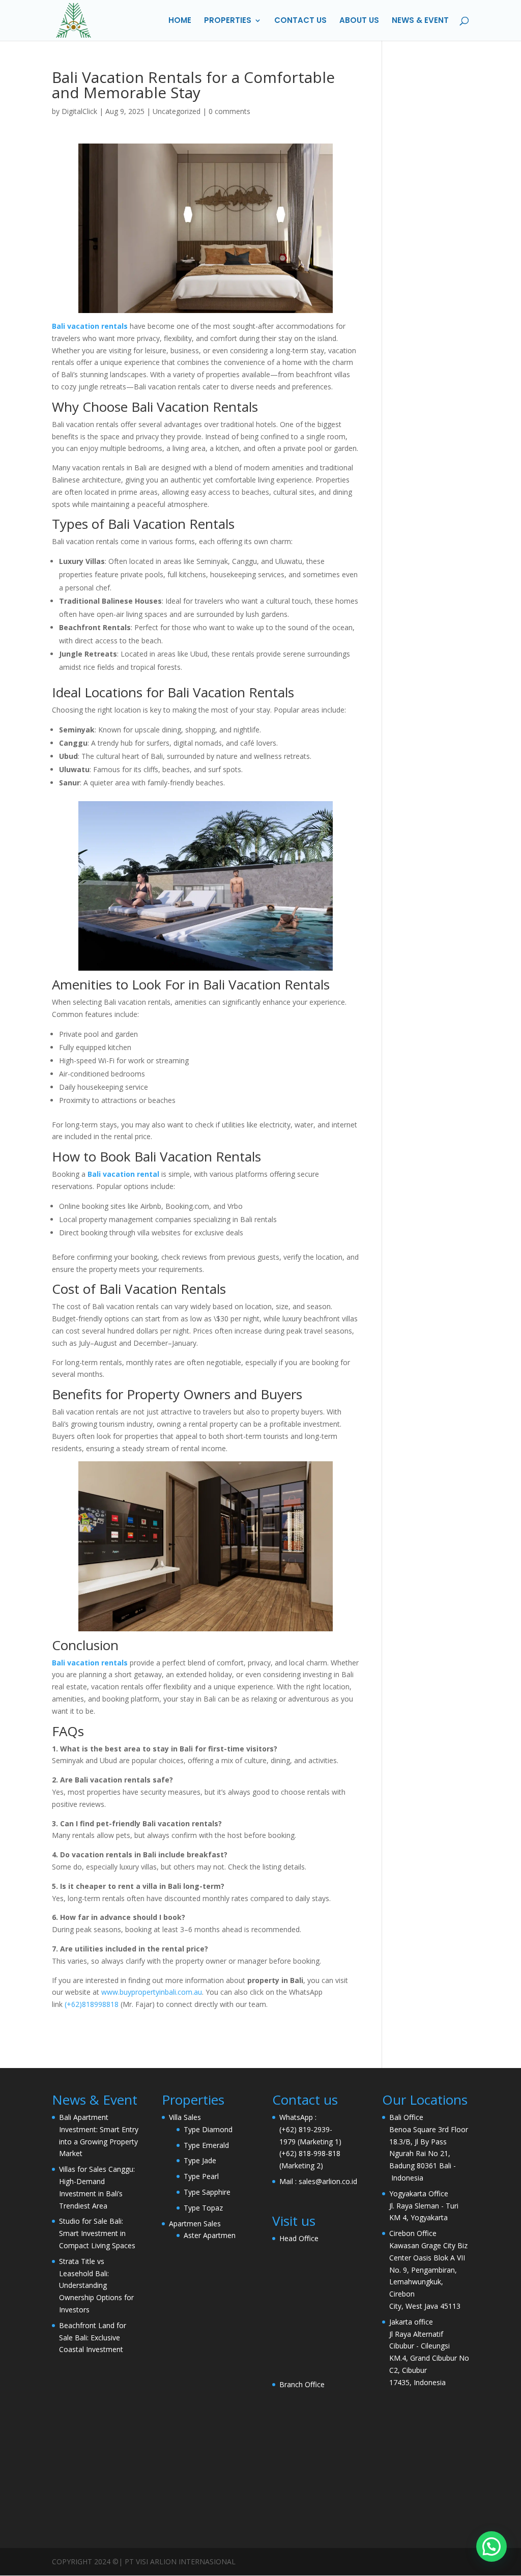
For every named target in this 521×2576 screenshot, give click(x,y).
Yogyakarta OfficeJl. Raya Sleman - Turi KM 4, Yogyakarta (424, 2206)
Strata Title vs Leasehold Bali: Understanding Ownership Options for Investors (96, 2285)
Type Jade (200, 2160)
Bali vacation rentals (90, 326)
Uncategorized (177, 111)
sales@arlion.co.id (328, 2181)
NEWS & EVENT (420, 21)
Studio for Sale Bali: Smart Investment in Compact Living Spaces (97, 2233)
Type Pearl (201, 2176)
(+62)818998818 (92, 2004)
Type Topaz (203, 2208)
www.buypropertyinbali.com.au (152, 1992)
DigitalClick (79, 111)
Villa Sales (185, 2117)
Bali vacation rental (123, 1174)
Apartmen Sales (195, 2224)
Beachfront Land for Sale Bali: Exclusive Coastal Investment (93, 2338)
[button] (491, 2546)
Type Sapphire (207, 2192)
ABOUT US (359, 21)
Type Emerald (206, 2145)
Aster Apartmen (210, 2235)
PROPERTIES (228, 21)
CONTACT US (300, 21)
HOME (180, 21)
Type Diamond (208, 2129)
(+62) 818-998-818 (310, 2153)
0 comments (229, 111)
